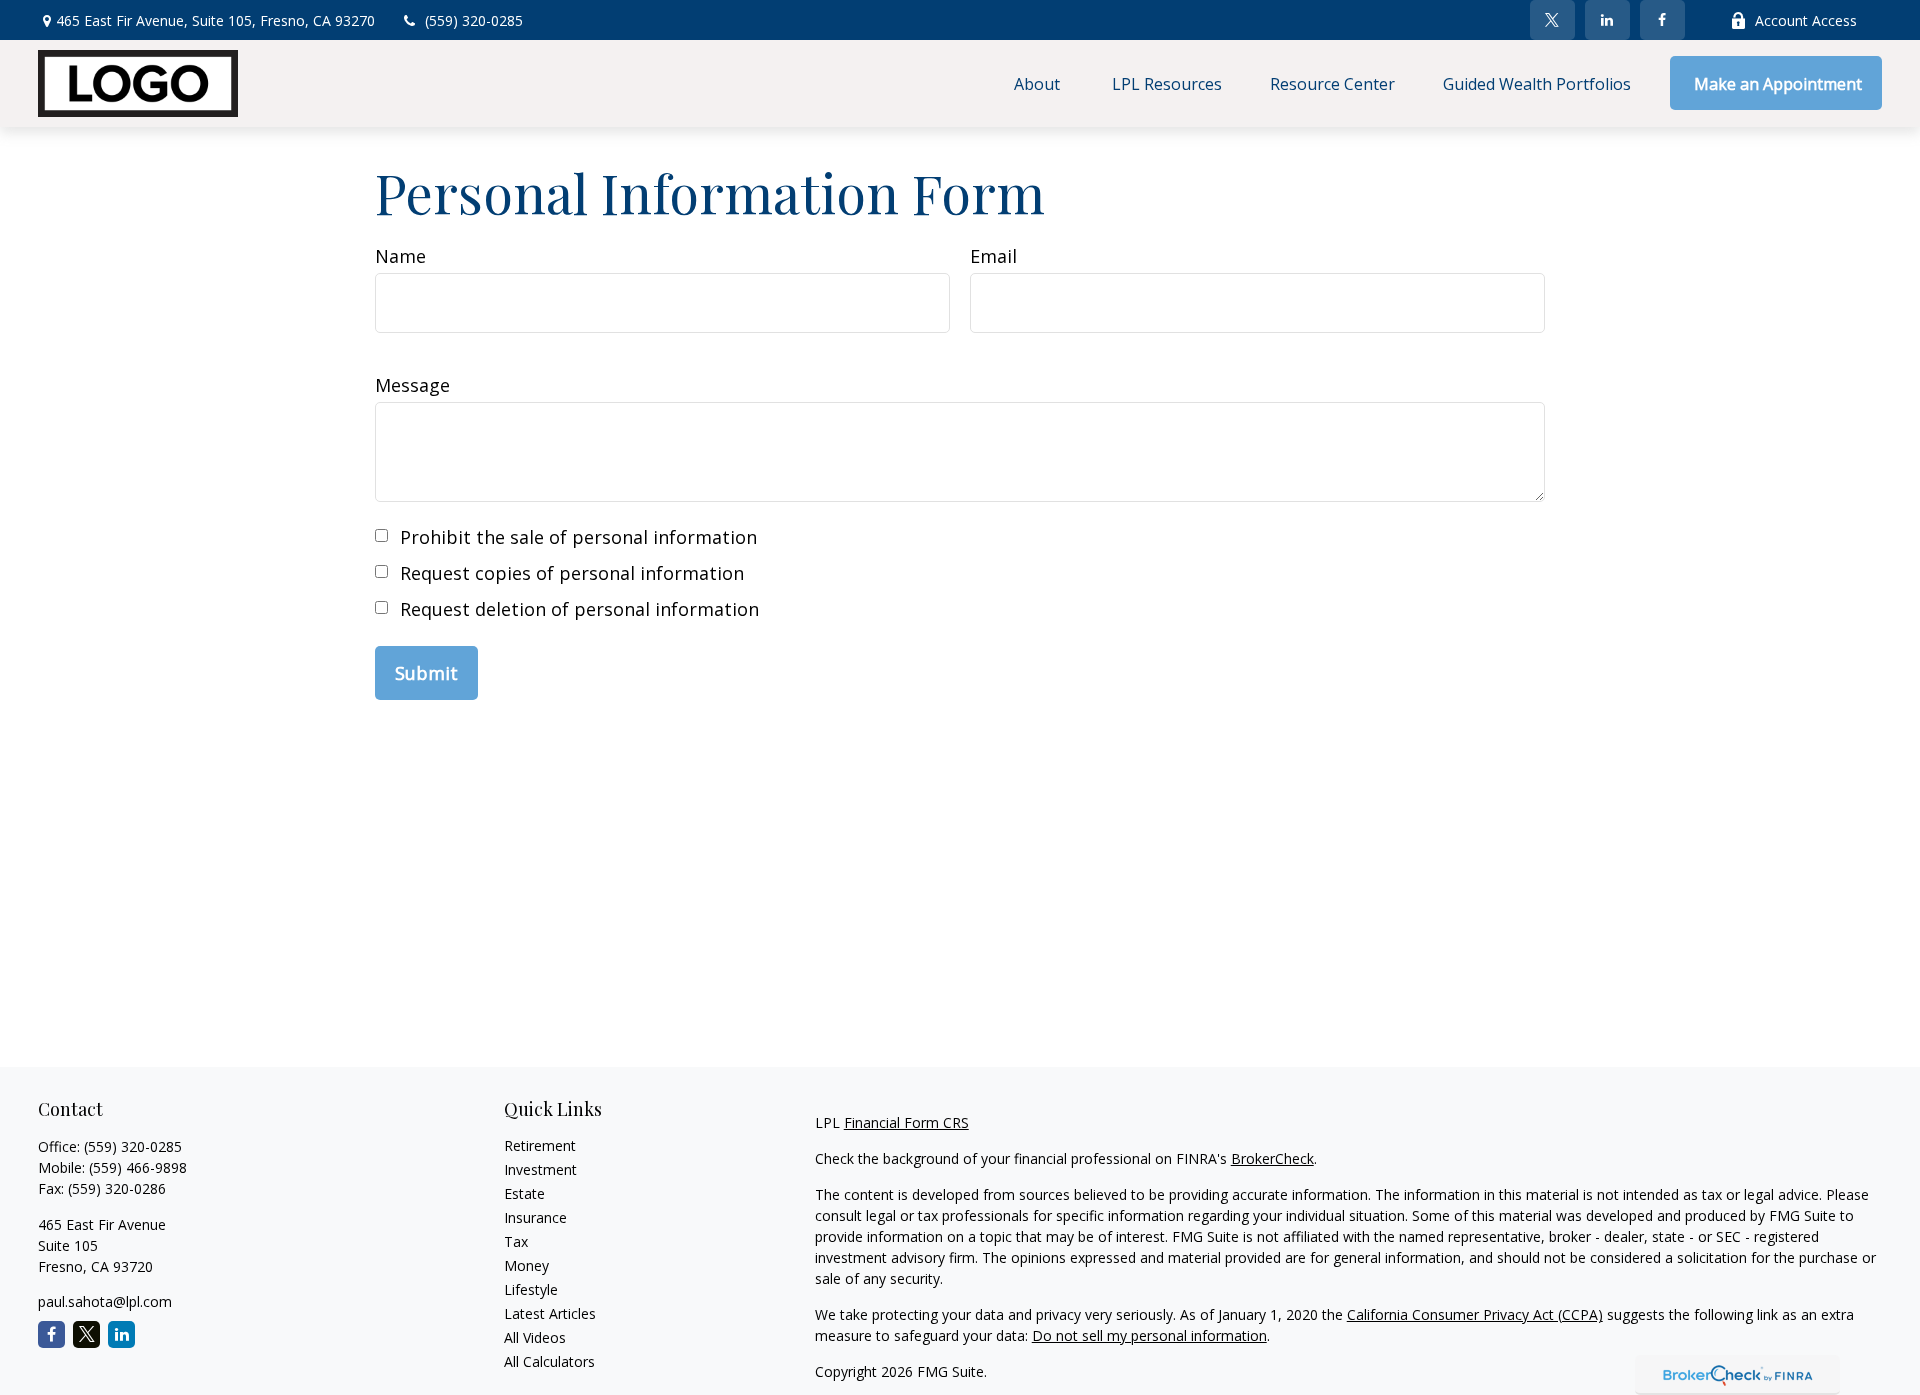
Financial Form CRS (906, 1122)
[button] (1039, 83)
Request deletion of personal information (579, 609)
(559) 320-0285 (474, 20)
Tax (516, 1241)
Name (400, 256)
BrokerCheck (1272, 1158)
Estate (524, 1193)
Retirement (540, 1145)
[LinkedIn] (1607, 20)
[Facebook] (1662, 20)
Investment (540, 1169)
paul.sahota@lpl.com (105, 1301)
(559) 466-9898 (138, 1167)
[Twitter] (1552, 20)
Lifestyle (531, 1289)
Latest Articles (550, 1313)
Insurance (535, 1217)
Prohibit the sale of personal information (578, 537)
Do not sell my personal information (1149, 1335)
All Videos (535, 1337)
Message (412, 385)
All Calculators (549, 1361)
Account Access (1806, 20)
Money (526, 1265)
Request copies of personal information (572, 573)
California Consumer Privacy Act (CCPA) (1475, 1314)
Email (993, 256)
